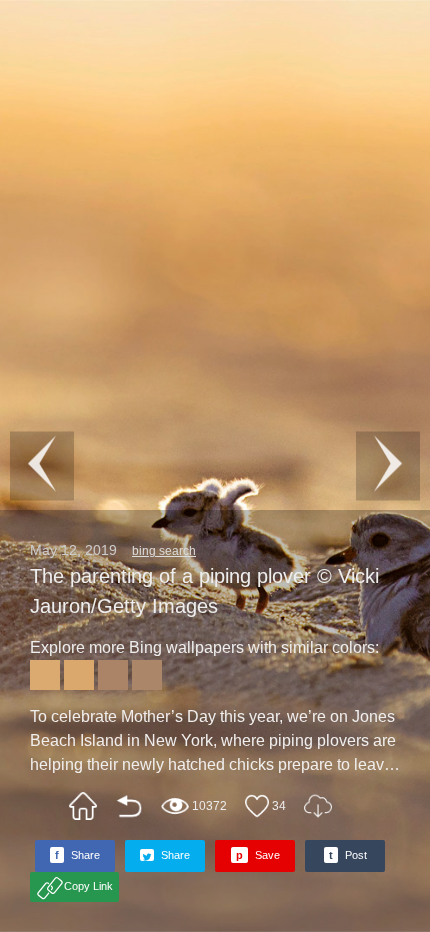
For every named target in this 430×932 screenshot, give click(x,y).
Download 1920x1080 (318, 806)
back (129, 806)
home (83, 806)
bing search (164, 551)
